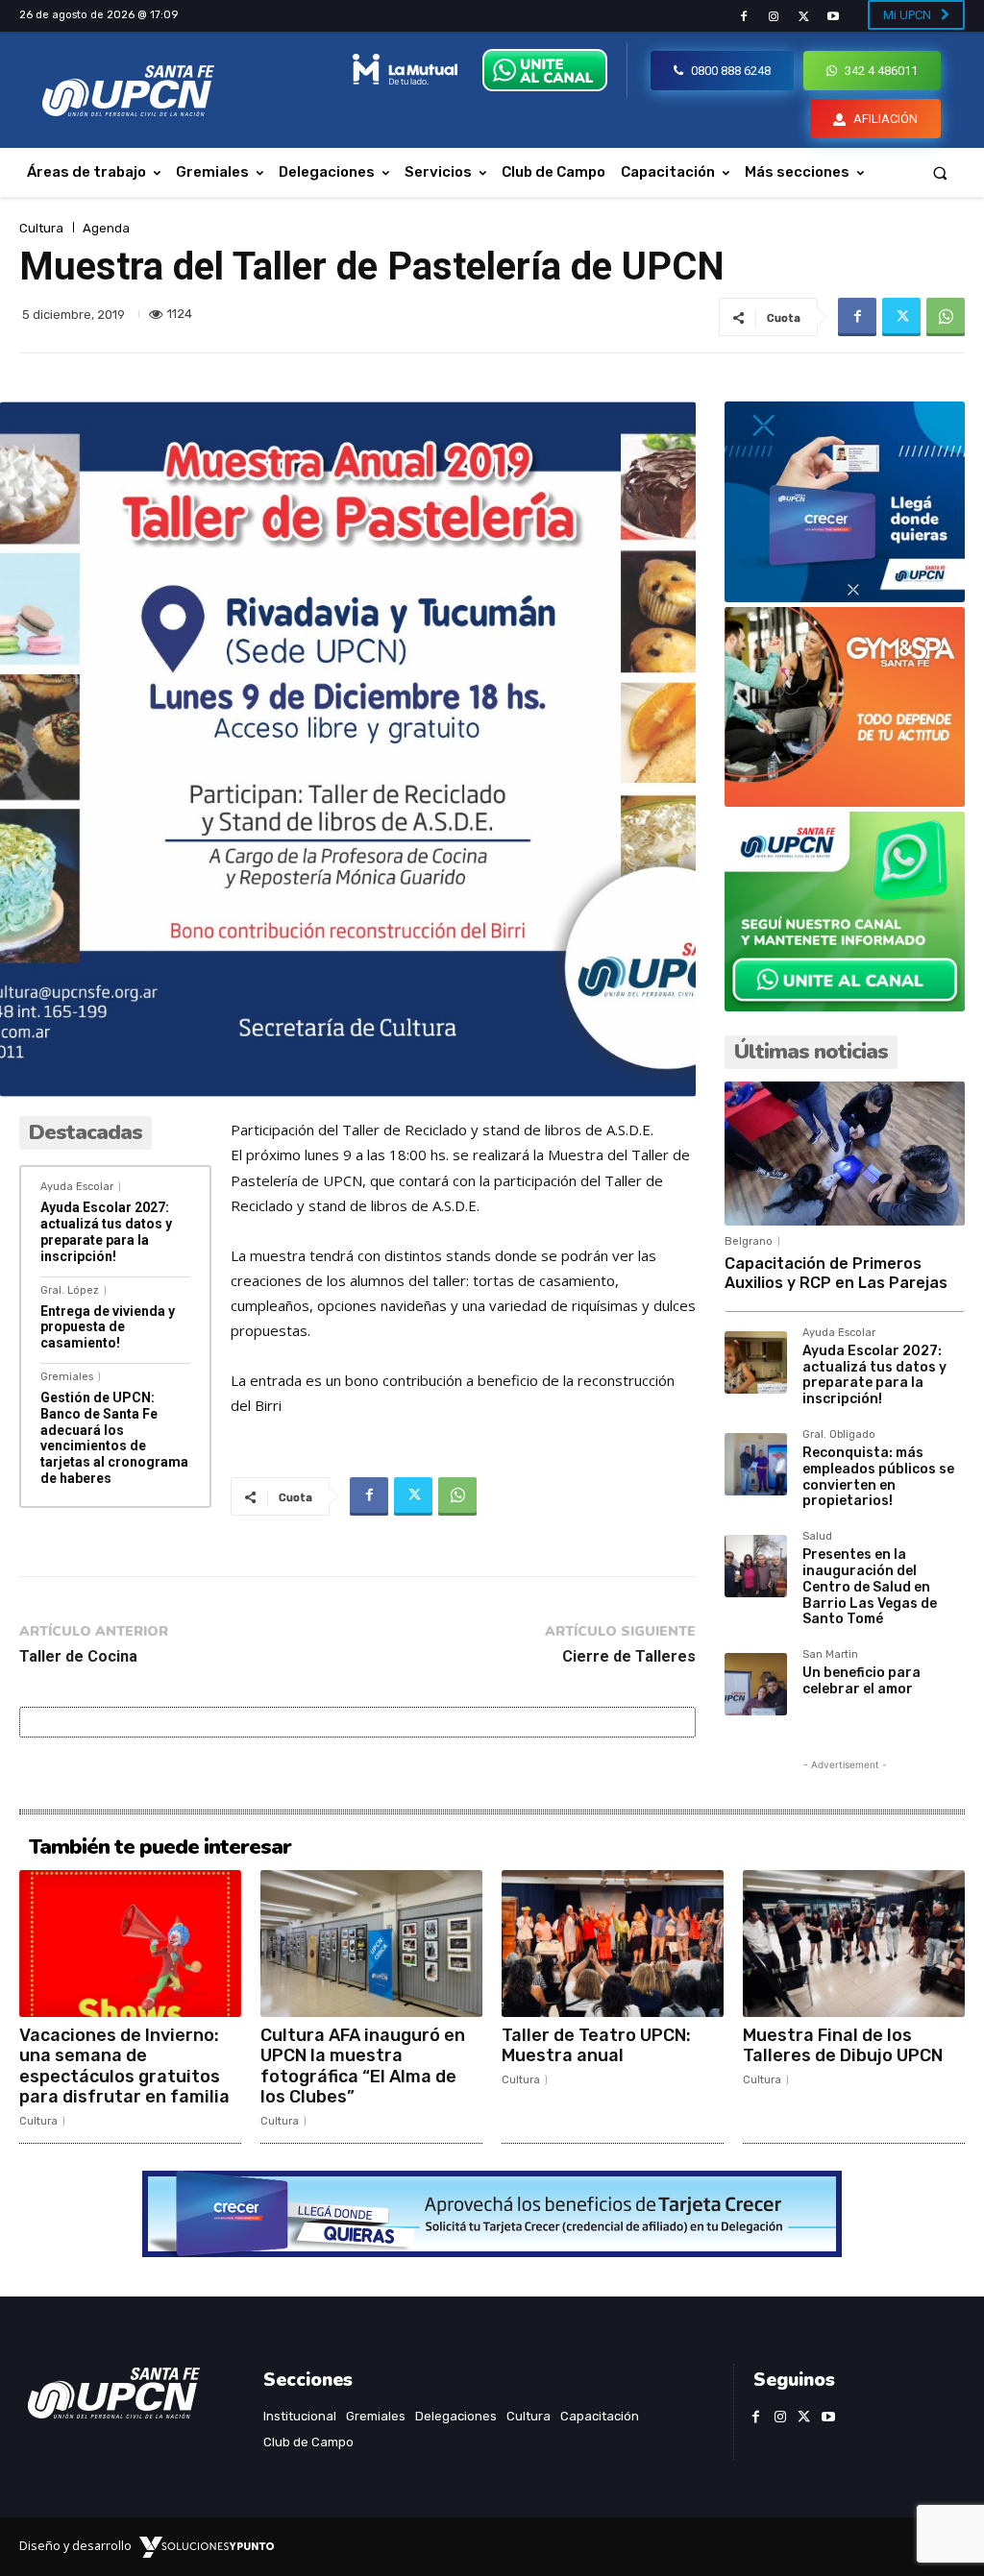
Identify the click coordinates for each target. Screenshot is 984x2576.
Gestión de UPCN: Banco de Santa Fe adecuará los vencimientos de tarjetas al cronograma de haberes (114, 1438)
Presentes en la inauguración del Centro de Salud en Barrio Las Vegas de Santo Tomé (870, 1587)
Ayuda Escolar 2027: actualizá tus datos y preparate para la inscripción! (106, 1231)
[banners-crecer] (845, 597)
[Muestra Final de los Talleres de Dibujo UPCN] (854, 1943)
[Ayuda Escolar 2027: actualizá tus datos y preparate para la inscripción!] (756, 1362)
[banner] (845, 1006)
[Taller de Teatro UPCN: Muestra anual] (613, 1943)
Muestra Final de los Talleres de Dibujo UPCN (843, 2046)
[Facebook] (743, 17)
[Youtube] (834, 17)
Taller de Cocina (78, 1656)
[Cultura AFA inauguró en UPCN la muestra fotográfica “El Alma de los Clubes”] (371, 1943)
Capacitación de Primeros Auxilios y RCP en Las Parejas (836, 1273)
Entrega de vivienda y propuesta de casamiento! (108, 1327)
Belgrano (749, 1241)
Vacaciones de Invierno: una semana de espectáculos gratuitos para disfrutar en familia (124, 2066)
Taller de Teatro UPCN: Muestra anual (596, 2046)
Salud (817, 1537)
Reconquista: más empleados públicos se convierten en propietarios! (878, 1477)
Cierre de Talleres (629, 1656)
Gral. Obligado (839, 1435)
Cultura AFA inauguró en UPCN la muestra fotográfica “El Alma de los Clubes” (363, 2066)
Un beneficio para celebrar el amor (861, 1681)
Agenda (106, 228)
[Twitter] (804, 17)
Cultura (41, 228)
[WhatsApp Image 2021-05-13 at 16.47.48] (845, 802)
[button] (940, 172)
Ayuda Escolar (77, 1187)
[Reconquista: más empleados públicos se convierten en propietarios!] (756, 1464)
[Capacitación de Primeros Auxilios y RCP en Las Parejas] (845, 1154)
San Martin (830, 1655)
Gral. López (70, 1290)
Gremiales (67, 1377)
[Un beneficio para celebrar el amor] (756, 1684)
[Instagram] (773, 17)
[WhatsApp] (946, 317)
